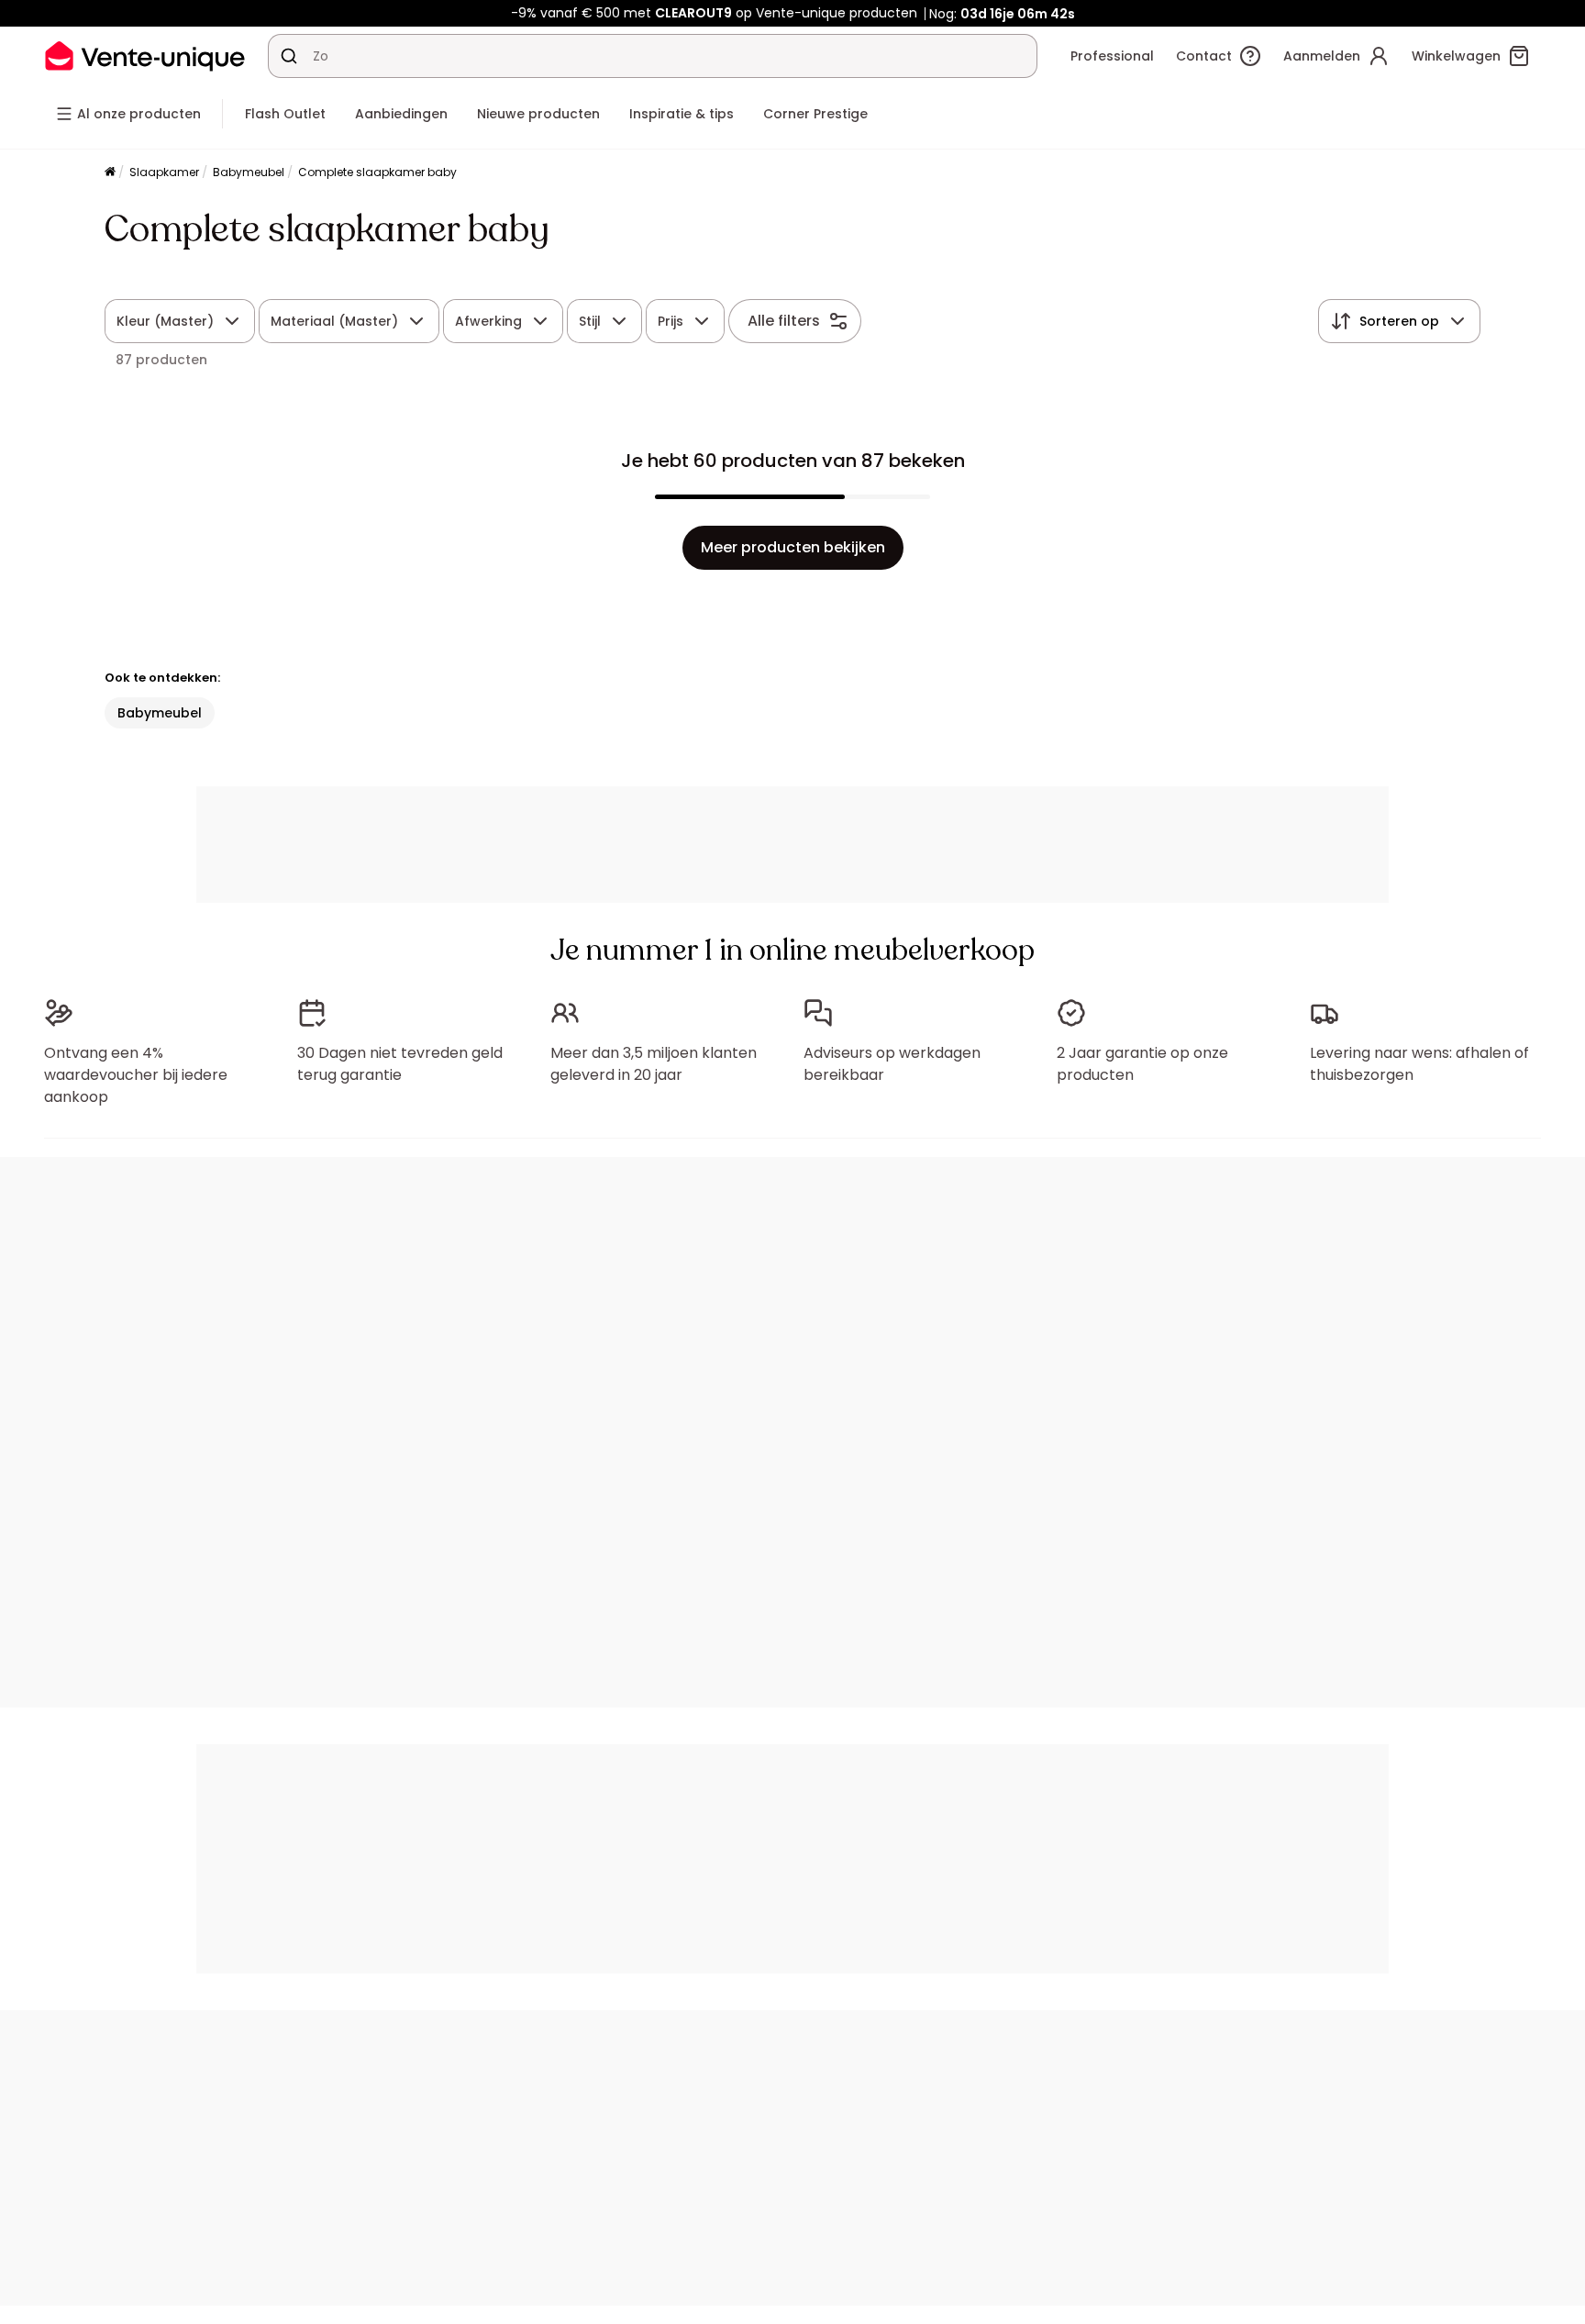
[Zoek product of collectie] (289, 56)
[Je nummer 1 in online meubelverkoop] (145, 56)
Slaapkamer (164, 172)
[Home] (110, 173)
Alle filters (784, 321)
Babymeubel (249, 172)
